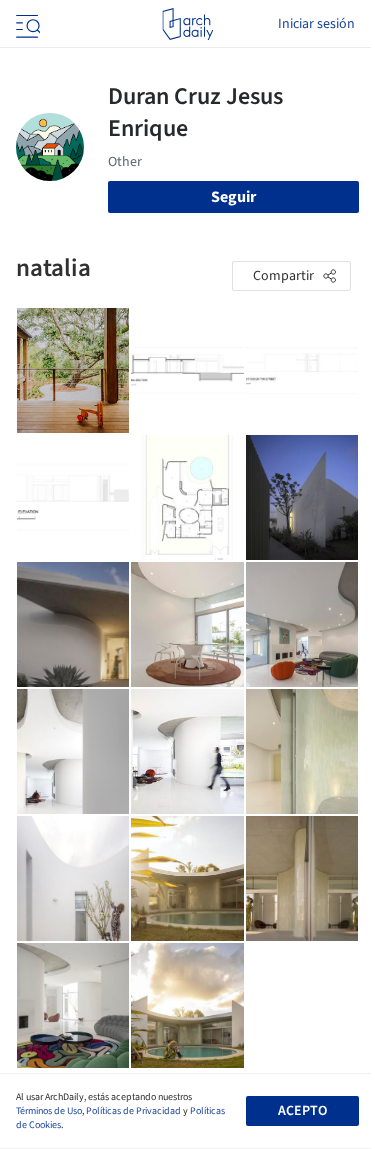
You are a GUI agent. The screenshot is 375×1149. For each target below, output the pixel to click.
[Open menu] (26, 24)
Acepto (302, 1111)
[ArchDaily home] (187, 24)
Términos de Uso (49, 1111)
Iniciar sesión (316, 24)
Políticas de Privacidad (133, 1111)
